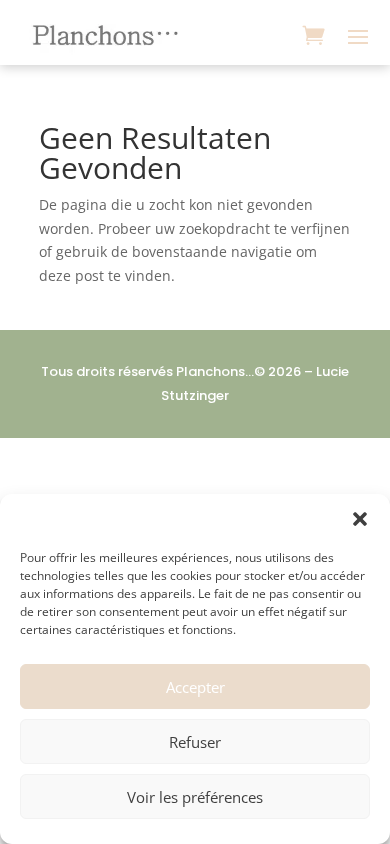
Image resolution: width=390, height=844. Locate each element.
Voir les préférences (195, 797)
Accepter (195, 687)
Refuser (195, 742)
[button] (360, 519)
